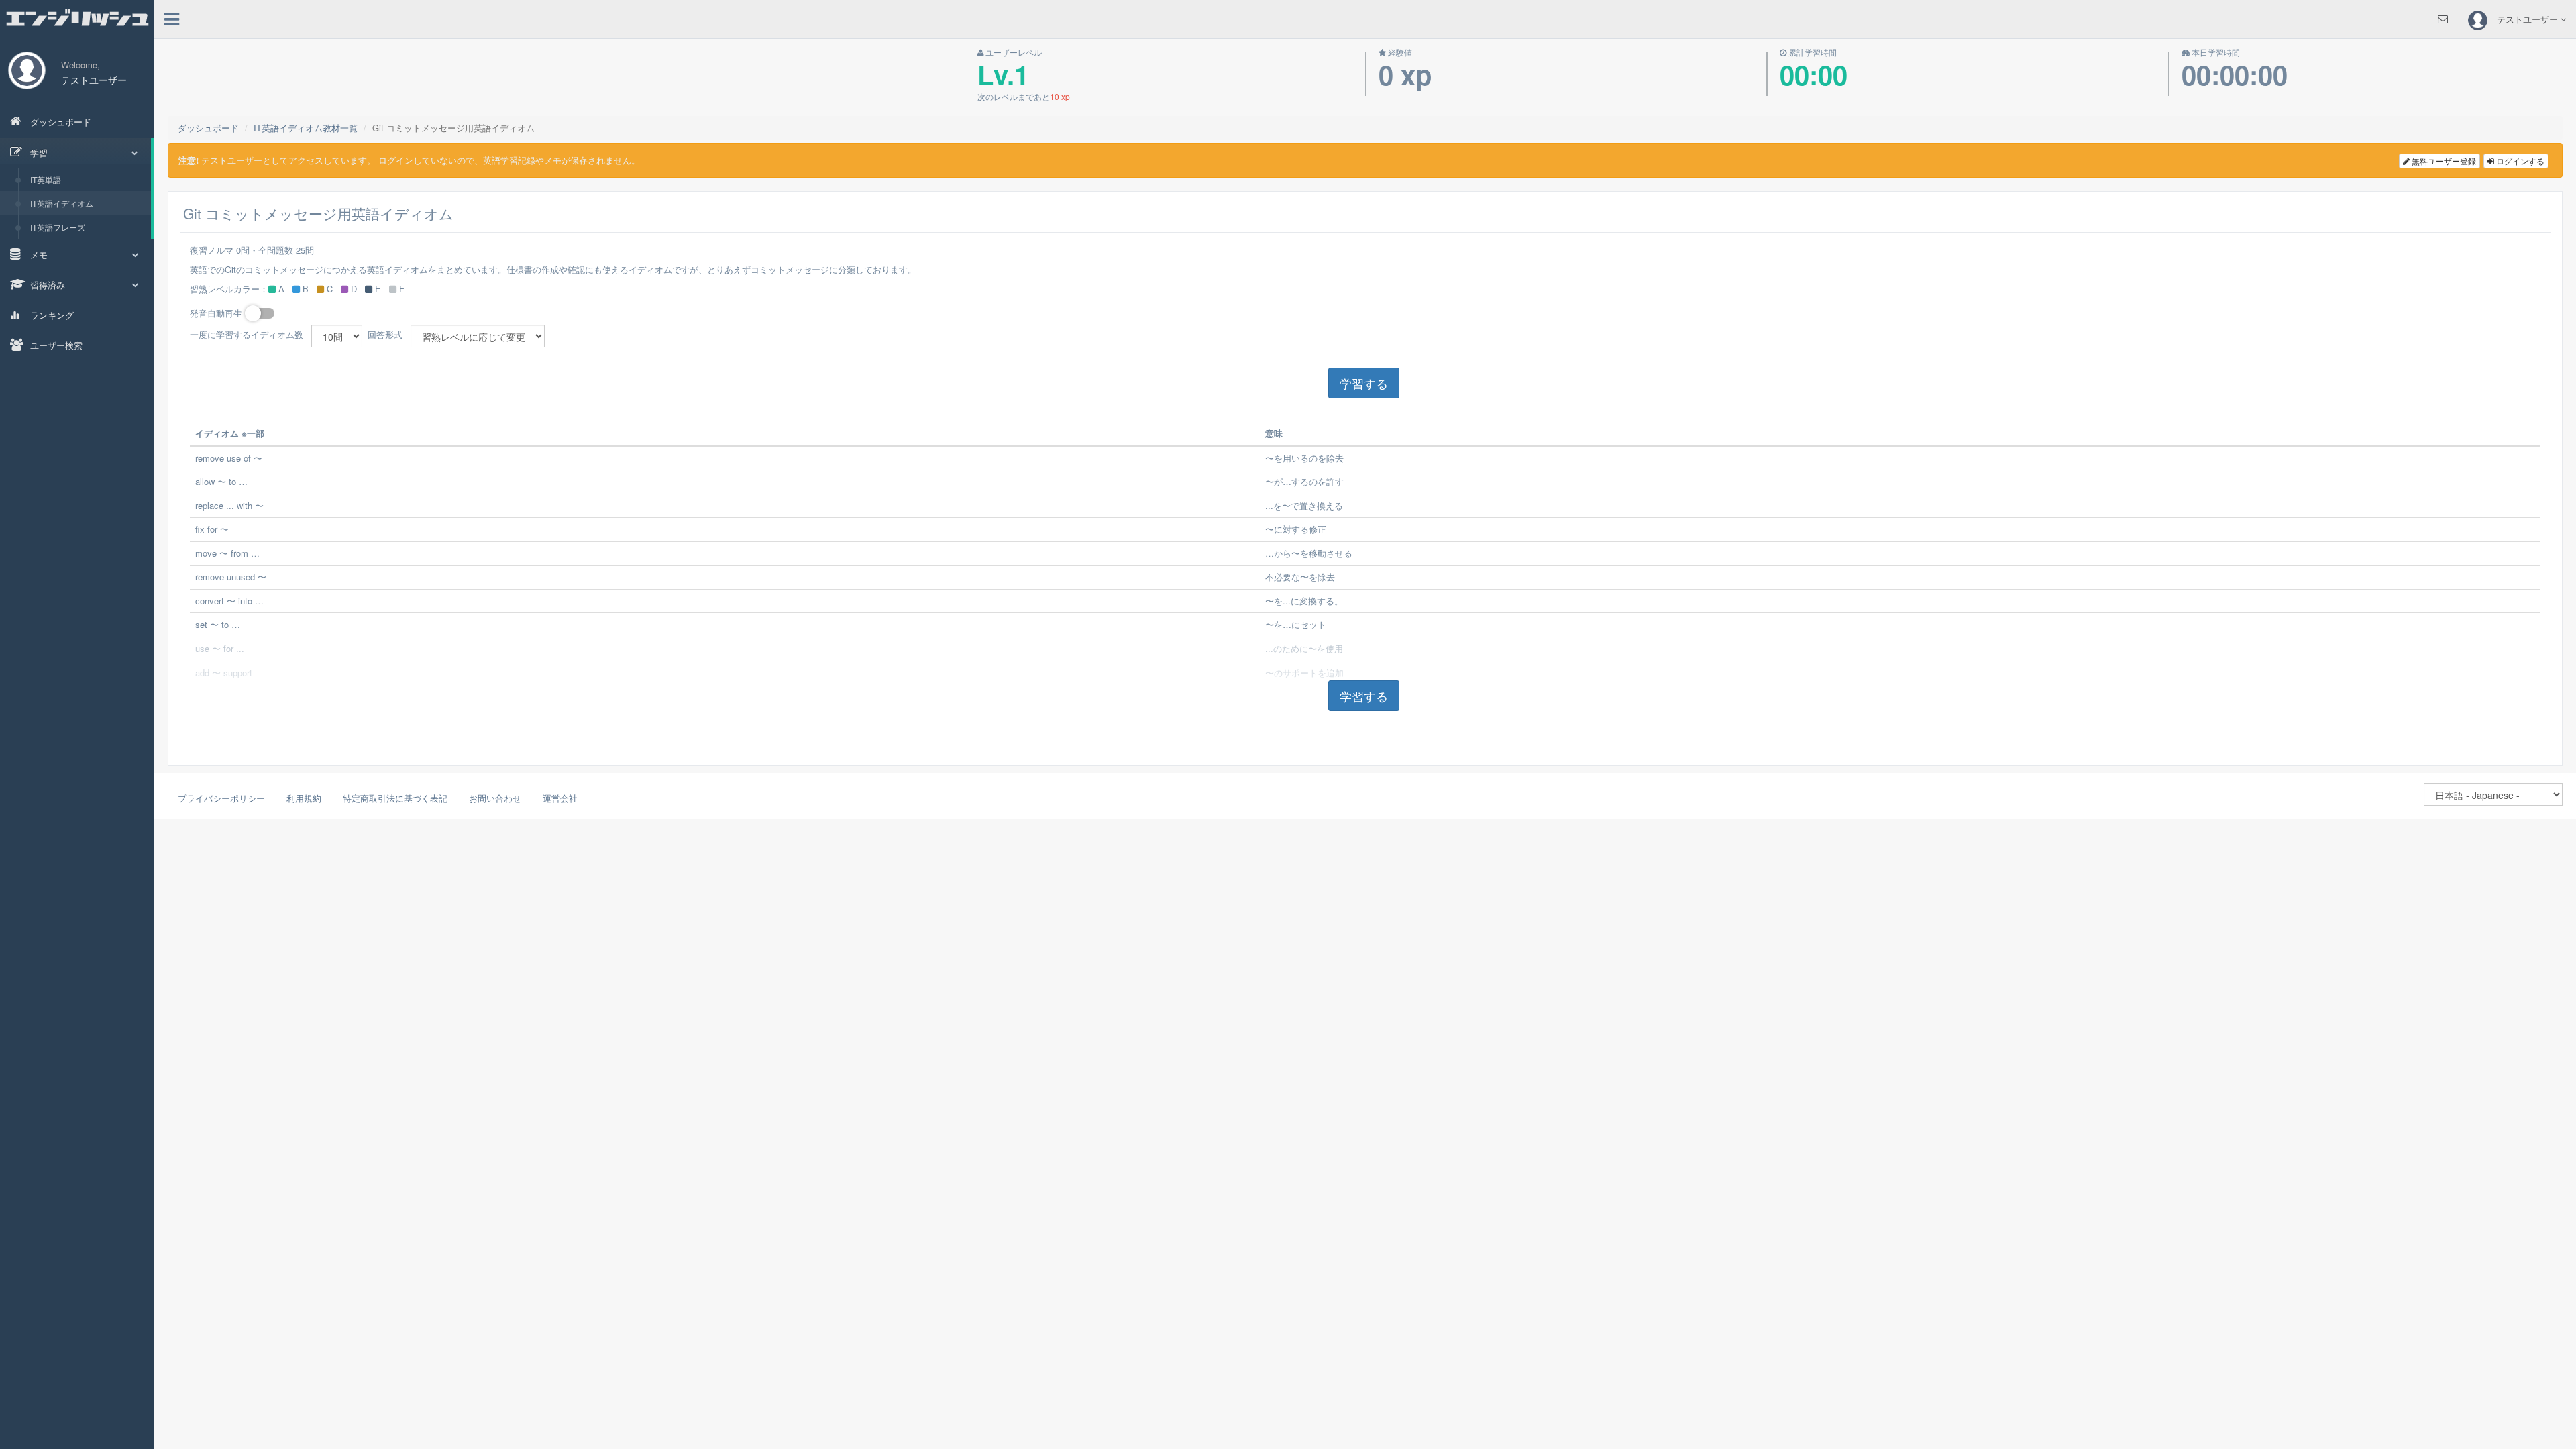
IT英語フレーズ (58, 227)
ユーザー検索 (55, 345)
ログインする (2519, 161)
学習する (1364, 383)
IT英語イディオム (62, 203)
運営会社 (560, 798)
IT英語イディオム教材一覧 (306, 128)
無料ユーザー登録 (2443, 161)
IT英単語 (46, 179)
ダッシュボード (59, 122)
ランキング (51, 315)
